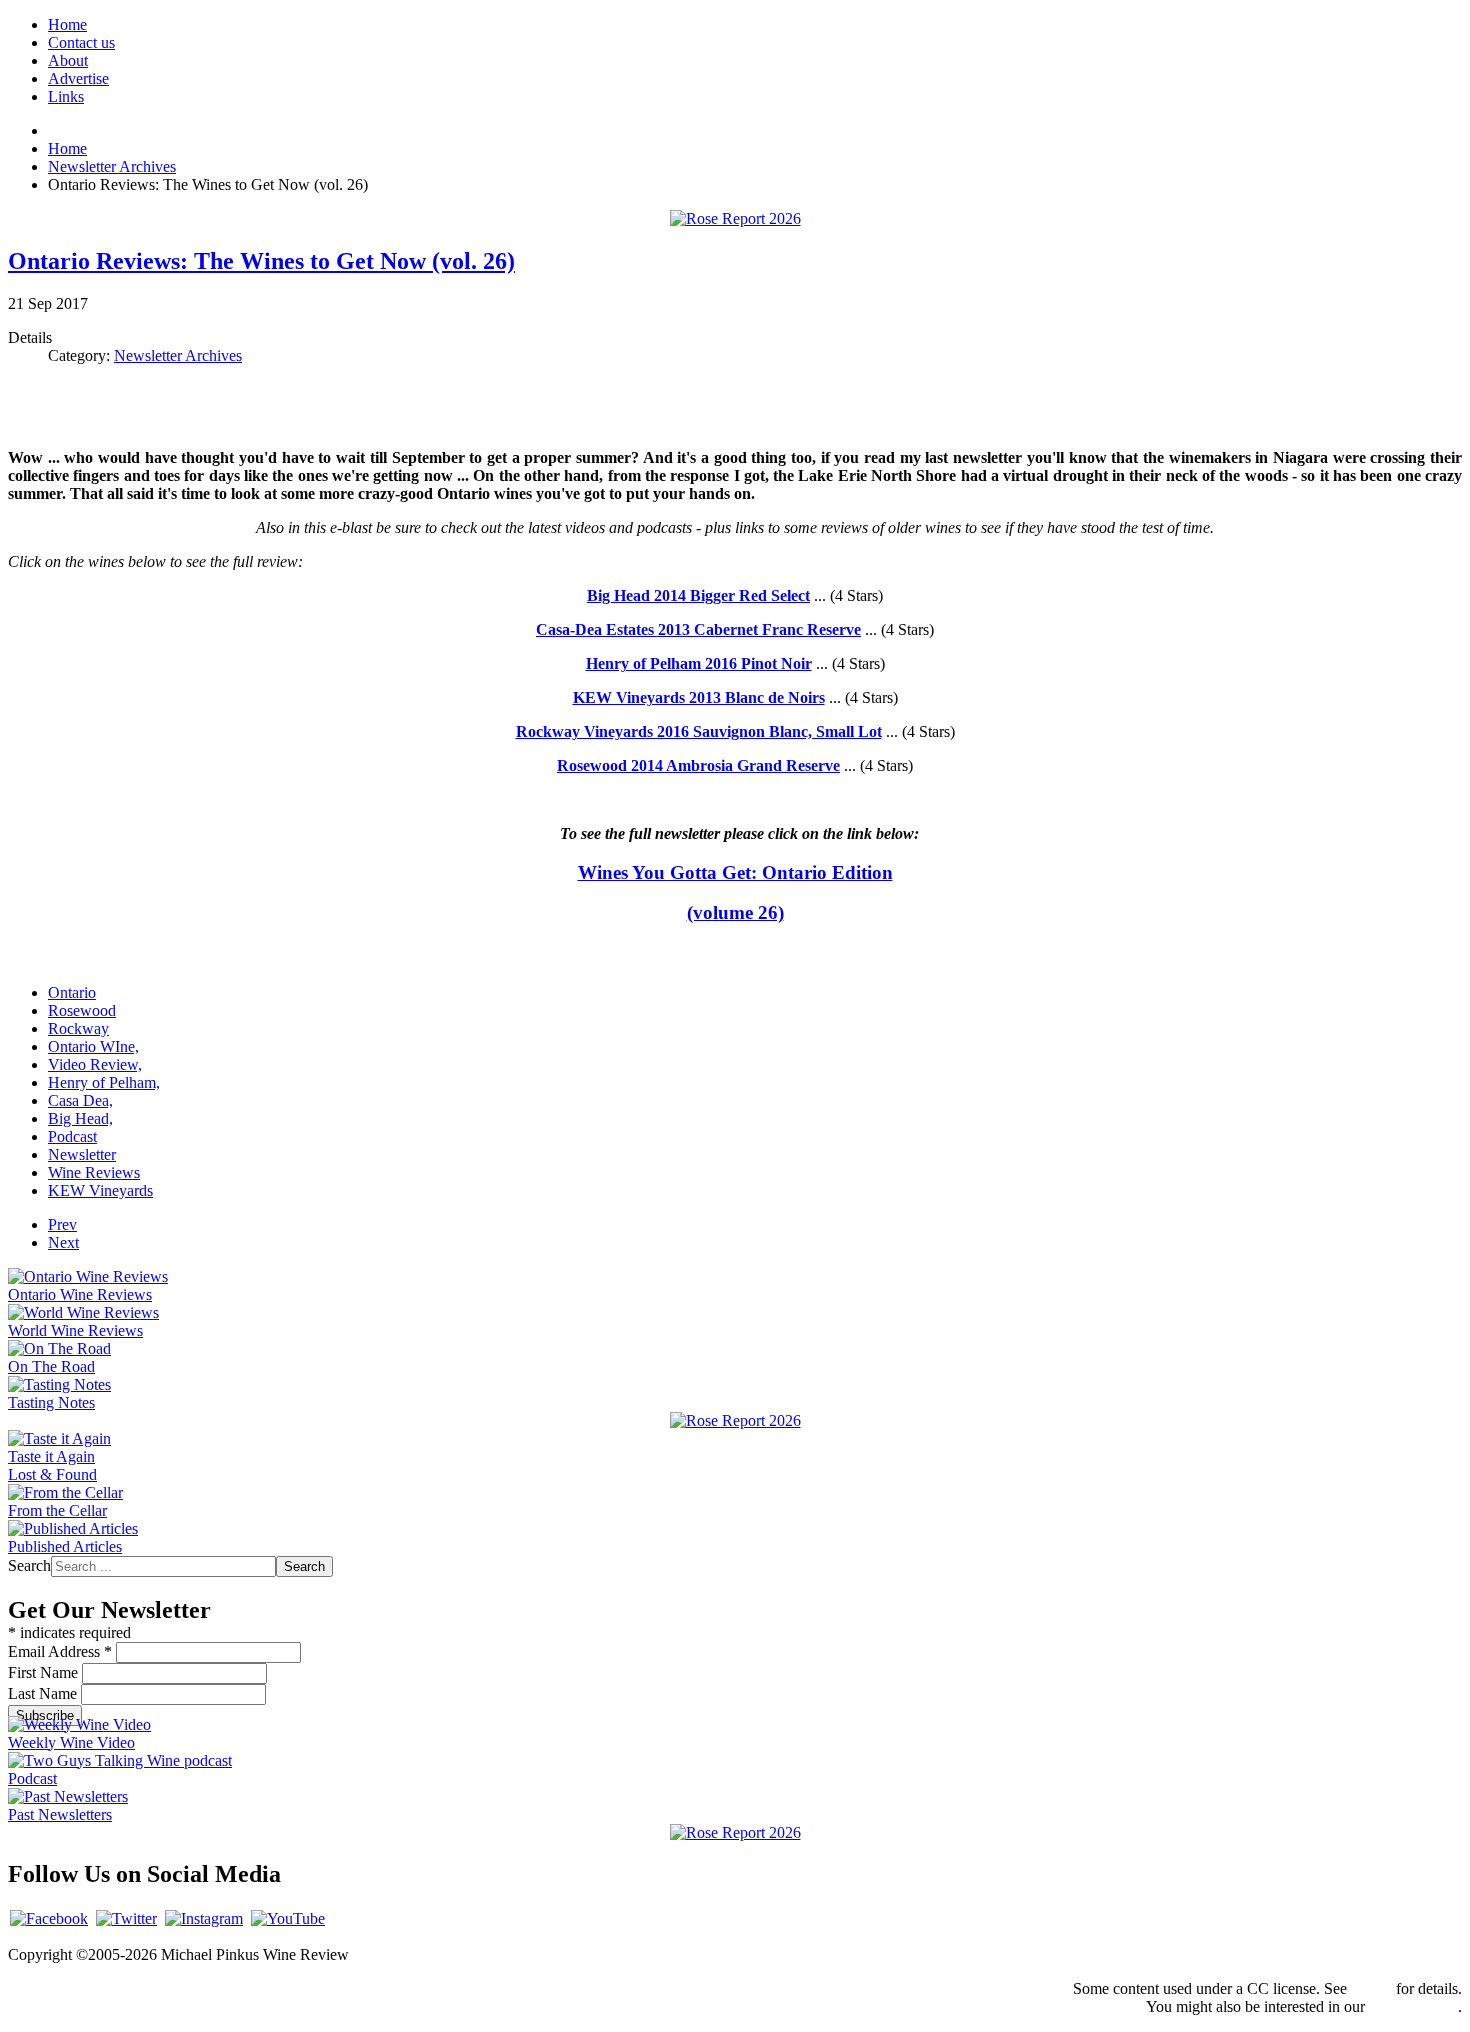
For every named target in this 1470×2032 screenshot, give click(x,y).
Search (29, 1565)
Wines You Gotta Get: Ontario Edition (735, 872)
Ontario (72, 992)
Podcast (72, 1136)
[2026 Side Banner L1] (735, 1420)
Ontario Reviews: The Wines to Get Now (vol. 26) (261, 261)
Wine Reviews (94, 1172)
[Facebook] (49, 1918)
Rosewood (82, 1010)
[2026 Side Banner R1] (735, 1832)
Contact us (81, 42)
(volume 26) (735, 912)
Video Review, (95, 1064)
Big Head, (80, 1118)
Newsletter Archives (178, 355)
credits (1371, 1988)
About (68, 60)
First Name (45, 1672)
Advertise (78, 78)
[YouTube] (288, 1918)
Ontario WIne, (93, 1046)
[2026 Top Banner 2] (735, 218)
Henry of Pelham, (104, 1082)
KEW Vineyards (100, 1190)
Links (66, 96)
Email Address (60, 1651)
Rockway (78, 1028)
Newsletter (82, 1154)
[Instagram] (204, 1918)
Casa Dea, (80, 1100)
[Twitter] (126, 1918)
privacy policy (1413, 2006)
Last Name (44, 1693)
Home (67, 24)
